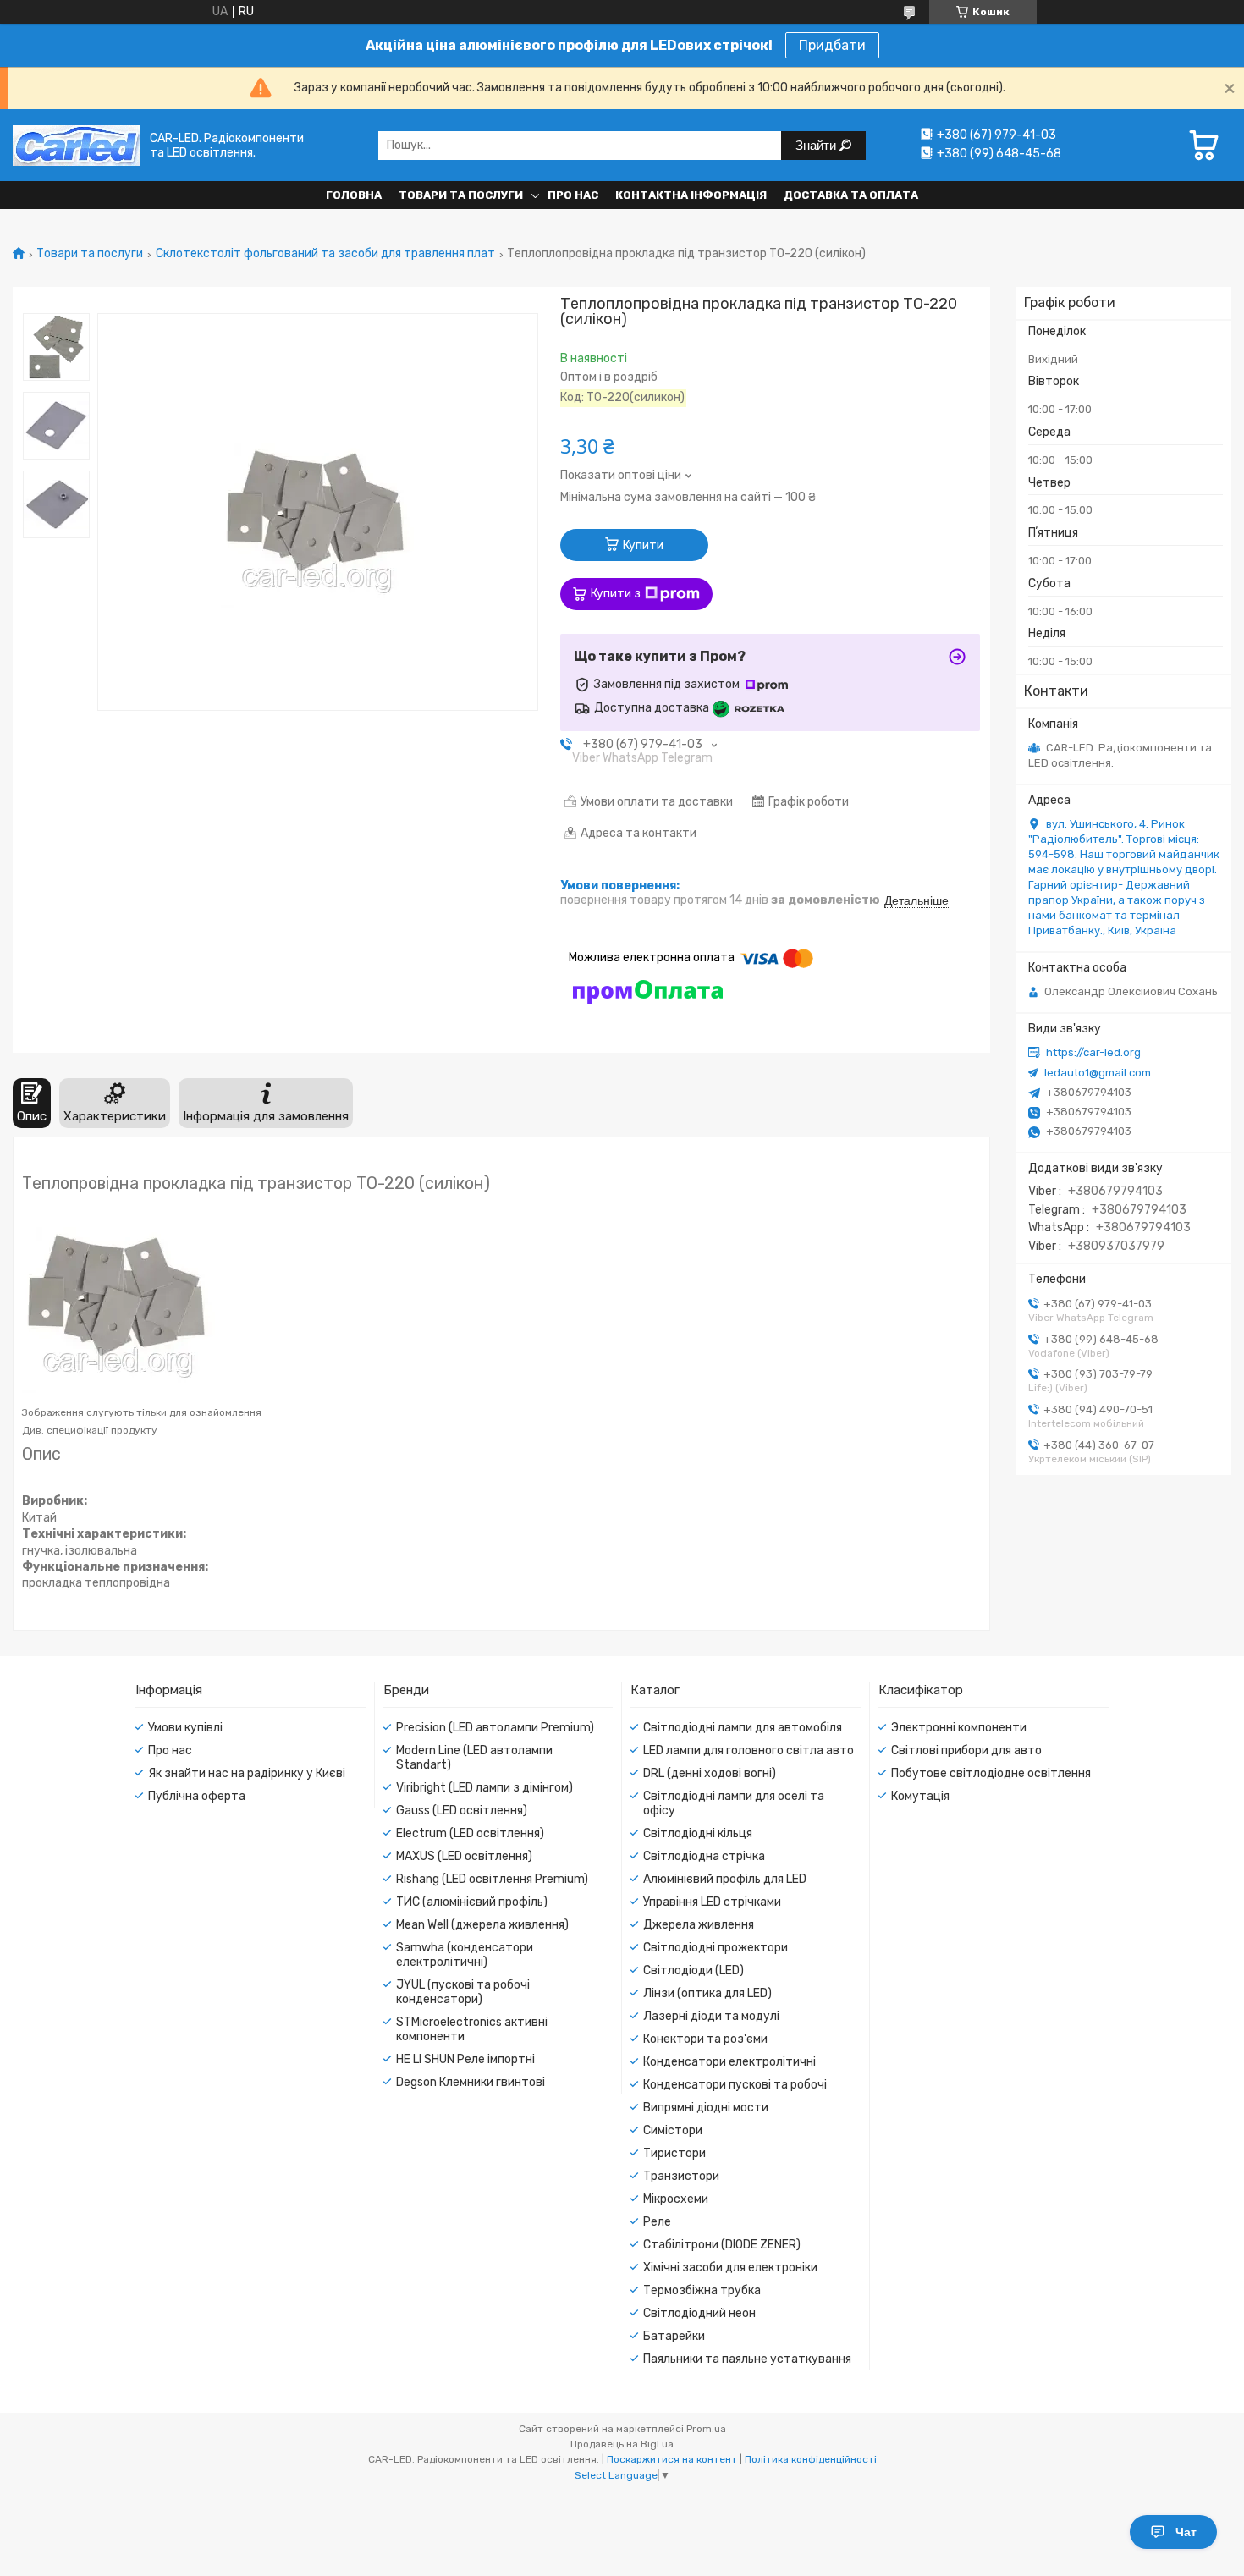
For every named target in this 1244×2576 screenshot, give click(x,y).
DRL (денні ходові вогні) (710, 1773)
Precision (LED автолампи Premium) (495, 1728)
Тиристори (674, 2153)
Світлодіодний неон (699, 2313)
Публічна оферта (197, 1796)
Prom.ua (706, 2429)
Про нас (573, 195)
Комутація (920, 1796)
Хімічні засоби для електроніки (730, 2268)
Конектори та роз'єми (705, 2039)
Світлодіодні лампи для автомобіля (743, 1728)
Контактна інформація (691, 195)
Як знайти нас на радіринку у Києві (247, 1773)
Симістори (673, 2130)
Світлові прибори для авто (966, 1750)
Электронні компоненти (959, 1728)
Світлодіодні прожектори (716, 1948)
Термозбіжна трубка (702, 2290)
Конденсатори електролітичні (729, 2062)
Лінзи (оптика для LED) (707, 1993)
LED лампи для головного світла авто (749, 1750)
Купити (643, 545)
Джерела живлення (699, 1925)
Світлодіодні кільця (698, 1833)
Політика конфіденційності (811, 2459)
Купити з (616, 594)
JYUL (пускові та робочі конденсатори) (463, 1992)
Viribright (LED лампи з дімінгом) (484, 1788)
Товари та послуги (461, 195)
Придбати (832, 45)
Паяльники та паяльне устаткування (747, 2359)
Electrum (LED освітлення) (470, 1833)
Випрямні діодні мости (706, 2108)
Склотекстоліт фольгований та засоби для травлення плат (325, 254)
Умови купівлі (185, 1728)
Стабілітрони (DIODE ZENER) (722, 2245)
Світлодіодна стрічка (704, 1856)
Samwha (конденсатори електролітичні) (465, 1955)
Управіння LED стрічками (712, 1902)
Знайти (817, 145)
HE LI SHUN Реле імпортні (465, 2059)
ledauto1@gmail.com (1098, 1073)
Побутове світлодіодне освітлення (991, 1773)
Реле (657, 2222)
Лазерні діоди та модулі (711, 2016)
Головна (354, 195)
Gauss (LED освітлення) (462, 1811)
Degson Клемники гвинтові (471, 2082)
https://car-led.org (1093, 1052)
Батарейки (674, 2336)
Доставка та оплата (851, 195)
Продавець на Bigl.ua (622, 2444)
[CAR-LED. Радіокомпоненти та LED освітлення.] (76, 145)
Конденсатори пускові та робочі (735, 2085)
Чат (1186, 2532)
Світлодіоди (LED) (694, 1971)
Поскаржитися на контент (672, 2459)
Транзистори (681, 2176)
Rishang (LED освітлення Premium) (492, 1879)
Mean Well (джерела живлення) (482, 1925)
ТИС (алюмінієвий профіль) (472, 1902)
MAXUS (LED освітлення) (464, 1856)
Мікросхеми (676, 2199)
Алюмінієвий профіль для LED (725, 1879)
